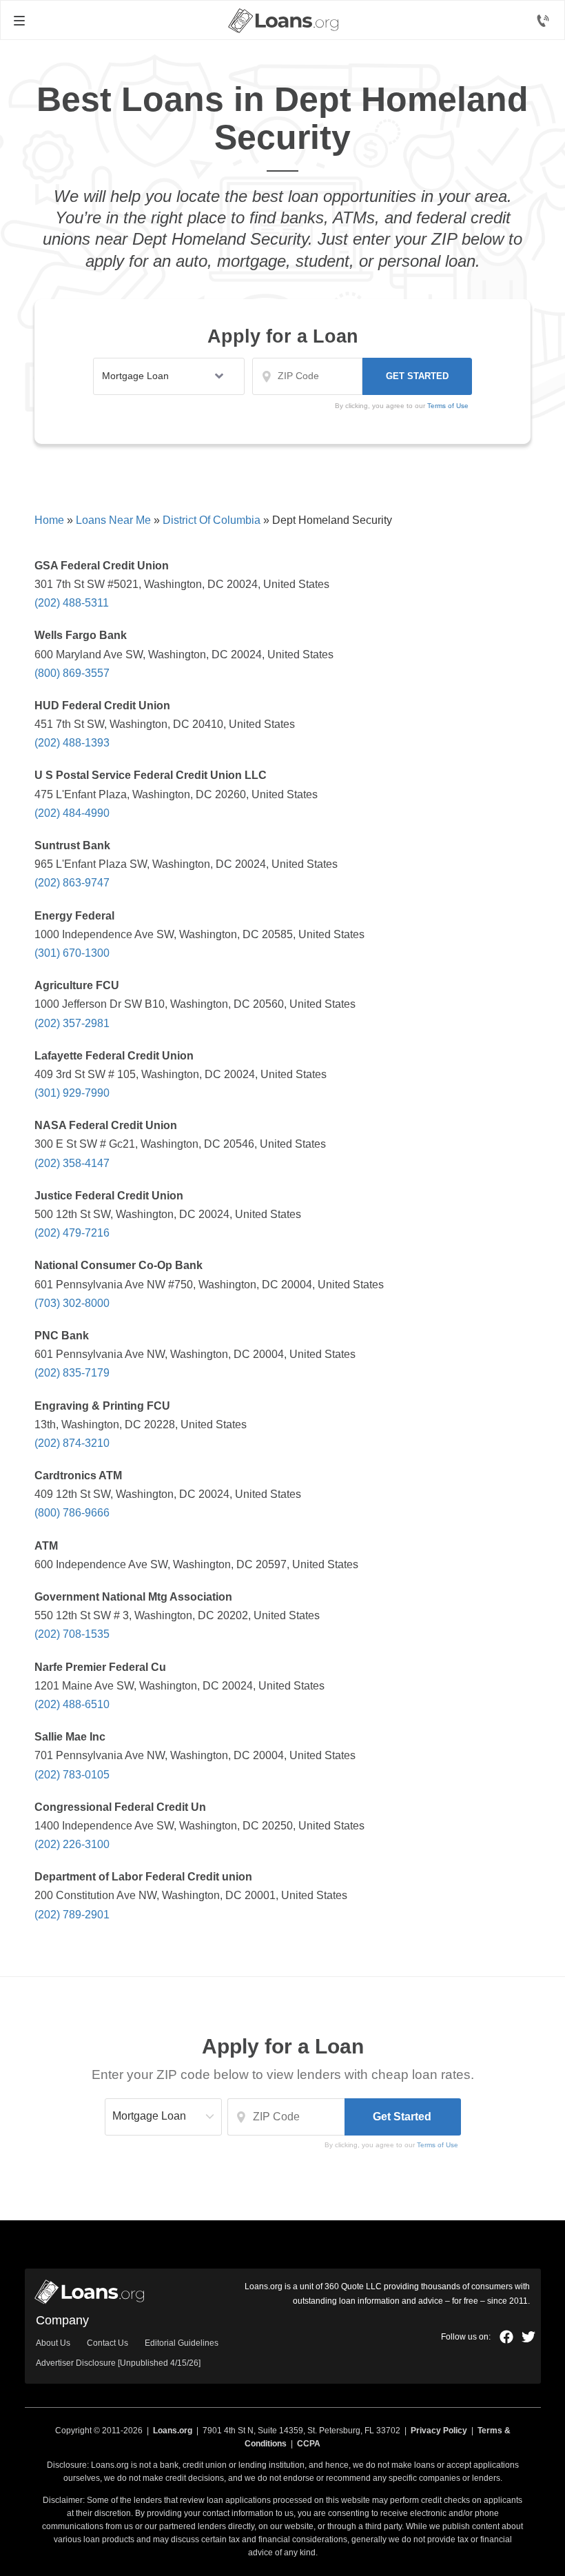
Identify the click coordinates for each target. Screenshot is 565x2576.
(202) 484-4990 (72, 813)
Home (49, 520)
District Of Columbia (212, 520)
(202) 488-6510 (72, 1704)
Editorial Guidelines (182, 2343)
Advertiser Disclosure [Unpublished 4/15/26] (118, 2363)
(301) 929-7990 (72, 1093)
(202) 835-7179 (72, 1373)
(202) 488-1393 (72, 743)
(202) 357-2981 (72, 1023)
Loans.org (173, 2431)
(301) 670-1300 (72, 953)
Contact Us (107, 2343)
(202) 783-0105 (72, 1775)
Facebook (506, 2337)
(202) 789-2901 (72, 1915)
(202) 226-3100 (72, 1844)
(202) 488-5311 (72, 603)
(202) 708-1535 (72, 1634)
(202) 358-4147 (72, 1163)
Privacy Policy (439, 2431)
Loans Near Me (113, 520)
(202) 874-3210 (72, 1443)
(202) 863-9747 (72, 883)
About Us (53, 2343)
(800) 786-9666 (72, 1513)
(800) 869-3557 (72, 673)
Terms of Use (448, 406)
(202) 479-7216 (72, 1233)
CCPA (309, 2444)
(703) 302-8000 (72, 1303)
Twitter (528, 2337)
